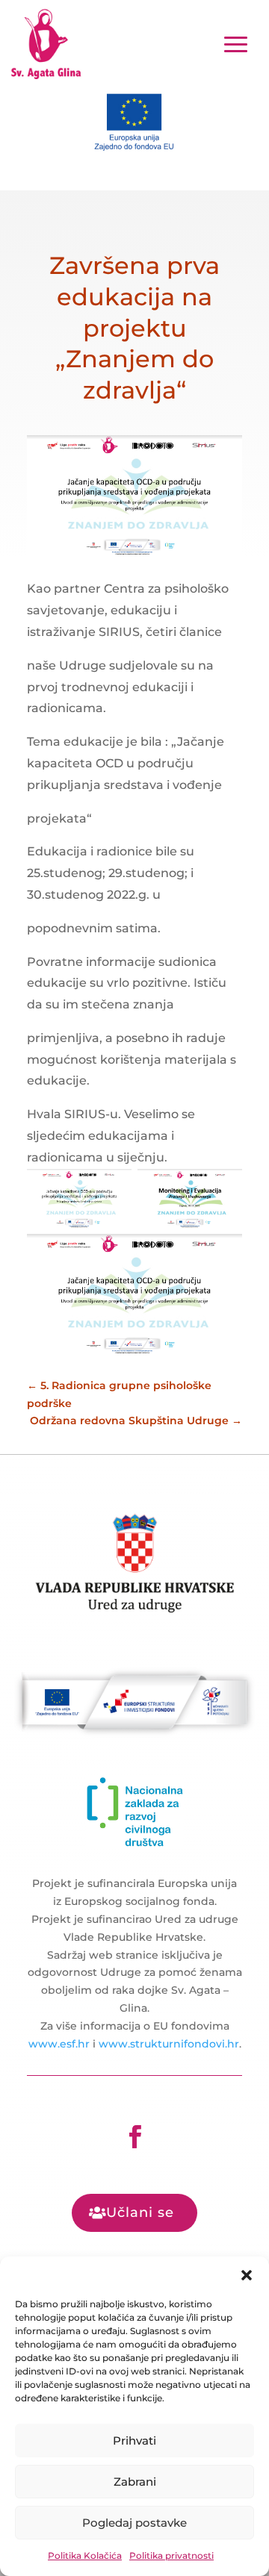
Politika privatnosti (171, 2555)
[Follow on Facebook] (134, 2137)
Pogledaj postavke (134, 2523)
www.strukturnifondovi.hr (169, 2044)
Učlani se (140, 2212)
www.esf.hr (59, 2044)
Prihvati (134, 2441)
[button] (247, 2275)
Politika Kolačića (85, 2555)
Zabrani (135, 2482)
